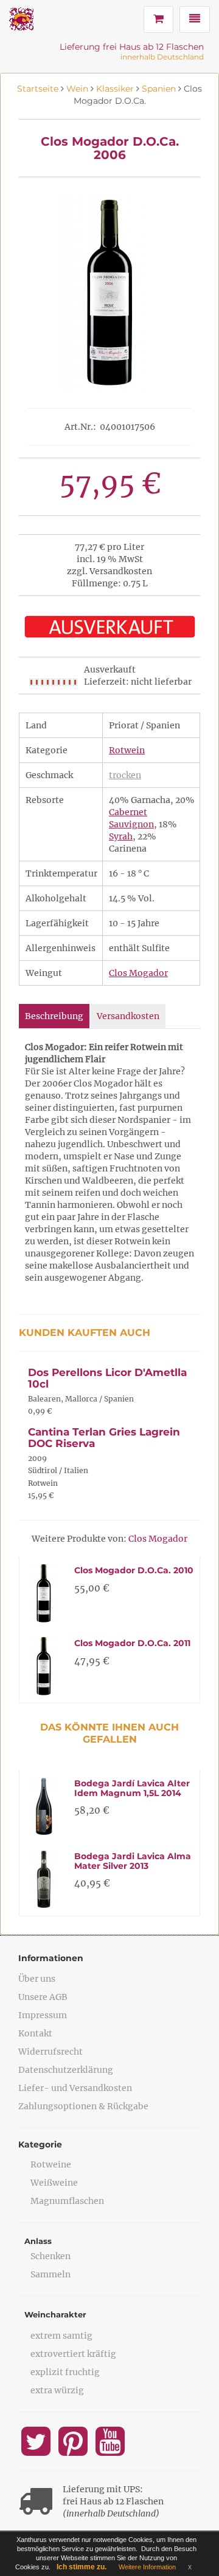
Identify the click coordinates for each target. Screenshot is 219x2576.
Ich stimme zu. (82, 2567)
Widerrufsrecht (50, 2052)
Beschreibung (54, 1016)
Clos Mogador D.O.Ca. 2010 (134, 1570)
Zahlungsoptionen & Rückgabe (83, 2106)
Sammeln (50, 2274)
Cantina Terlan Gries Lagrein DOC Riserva (104, 1438)
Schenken (50, 2256)
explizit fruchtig (65, 2372)
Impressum (43, 2015)
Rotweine (51, 2164)
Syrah (121, 836)
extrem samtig (61, 2336)
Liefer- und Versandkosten (75, 2088)
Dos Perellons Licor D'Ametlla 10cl (107, 1378)
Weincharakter (55, 2314)
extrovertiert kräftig (73, 2354)
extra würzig (57, 2390)
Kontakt (35, 2033)
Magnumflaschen (67, 2201)
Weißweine (54, 2183)
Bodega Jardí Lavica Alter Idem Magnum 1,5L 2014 (132, 1788)
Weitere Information (147, 2567)
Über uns (37, 1979)
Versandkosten (128, 1016)
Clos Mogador (138, 973)
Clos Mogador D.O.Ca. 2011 (132, 1643)
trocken (125, 775)
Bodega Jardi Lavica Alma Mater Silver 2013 (133, 1861)
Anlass (38, 2241)
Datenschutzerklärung (66, 2070)
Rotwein (127, 750)
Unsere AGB (43, 1997)
